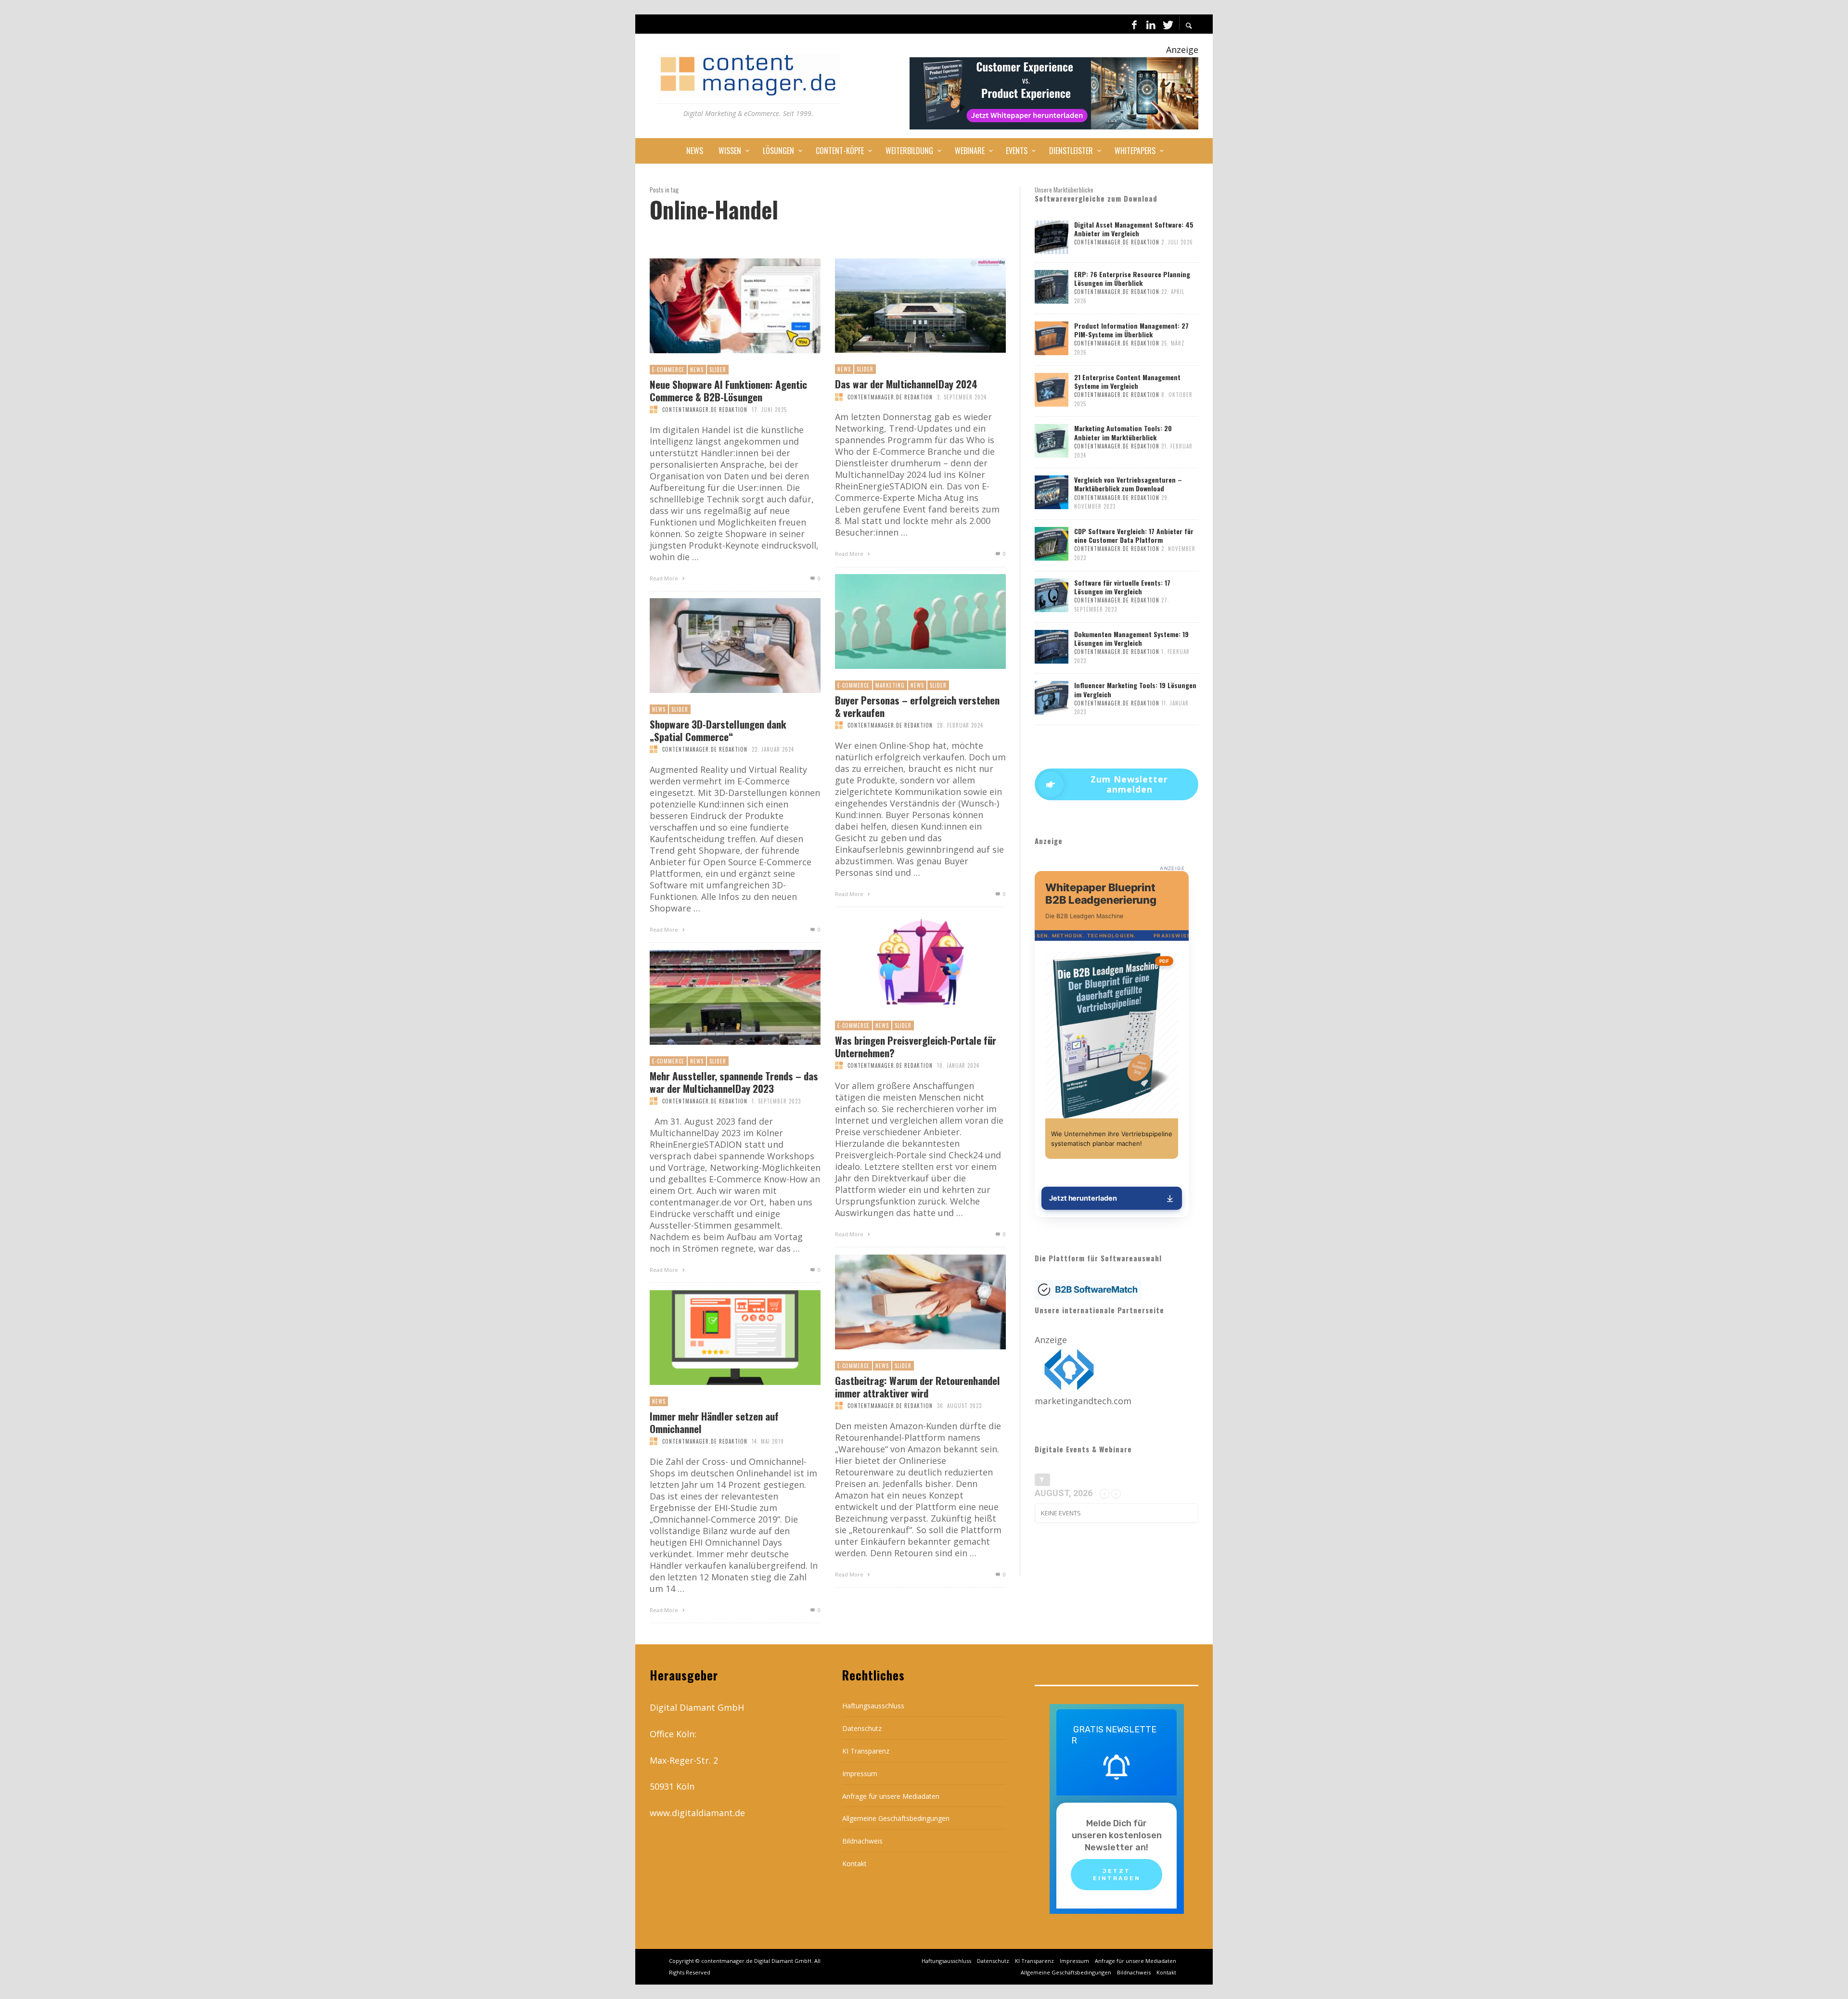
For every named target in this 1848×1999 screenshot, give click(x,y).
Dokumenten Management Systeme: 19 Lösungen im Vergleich (1131, 638)
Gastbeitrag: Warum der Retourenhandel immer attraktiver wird (918, 1386)
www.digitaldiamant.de (697, 1813)
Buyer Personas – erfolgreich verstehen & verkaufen (917, 706)
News (697, 370)
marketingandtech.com (1083, 1401)
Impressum (860, 1774)
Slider (718, 370)
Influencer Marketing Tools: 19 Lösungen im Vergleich (1135, 689)
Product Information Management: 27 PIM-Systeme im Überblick (1131, 330)
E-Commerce (668, 370)
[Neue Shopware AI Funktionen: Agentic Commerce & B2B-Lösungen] (719, 306)
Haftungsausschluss (873, 1706)
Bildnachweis (862, 1841)
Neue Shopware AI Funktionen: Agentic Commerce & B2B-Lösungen (728, 390)
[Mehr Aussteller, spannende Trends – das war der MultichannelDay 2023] (719, 998)
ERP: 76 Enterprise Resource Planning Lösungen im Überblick (1132, 278)
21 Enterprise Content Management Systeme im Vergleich (1127, 381)
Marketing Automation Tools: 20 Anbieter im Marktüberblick (1123, 432)
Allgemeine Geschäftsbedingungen (896, 1818)
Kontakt (854, 1864)
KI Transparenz (866, 1751)
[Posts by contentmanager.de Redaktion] (654, 410)
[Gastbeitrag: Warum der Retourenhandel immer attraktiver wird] (905, 1302)
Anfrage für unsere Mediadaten (891, 1796)
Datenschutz (862, 1728)
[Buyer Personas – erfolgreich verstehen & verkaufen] (905, 622)
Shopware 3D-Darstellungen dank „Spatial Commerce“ (718, 730)
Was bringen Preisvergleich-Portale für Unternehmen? (916, 1046)
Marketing (890, 685)
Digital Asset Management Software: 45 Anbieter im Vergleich (1134, 229)
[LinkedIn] (1151, 24)
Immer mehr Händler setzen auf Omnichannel (714, 1422)
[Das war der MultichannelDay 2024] (905, 306)
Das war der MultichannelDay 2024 (906, 384)
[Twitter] (1167, 24)
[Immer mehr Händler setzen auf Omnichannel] (719, 1338)
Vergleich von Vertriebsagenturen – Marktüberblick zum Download (1128, 484)
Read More (665, 578)
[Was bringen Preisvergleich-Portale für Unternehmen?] (905, 962)
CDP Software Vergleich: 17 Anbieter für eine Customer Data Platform (1134, 535)
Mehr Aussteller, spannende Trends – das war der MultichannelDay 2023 (734, 1082)
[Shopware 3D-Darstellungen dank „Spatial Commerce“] (719, 646)
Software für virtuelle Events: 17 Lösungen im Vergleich (1122, 587)
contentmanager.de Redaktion (705, 410)
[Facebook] (1134, 24)
